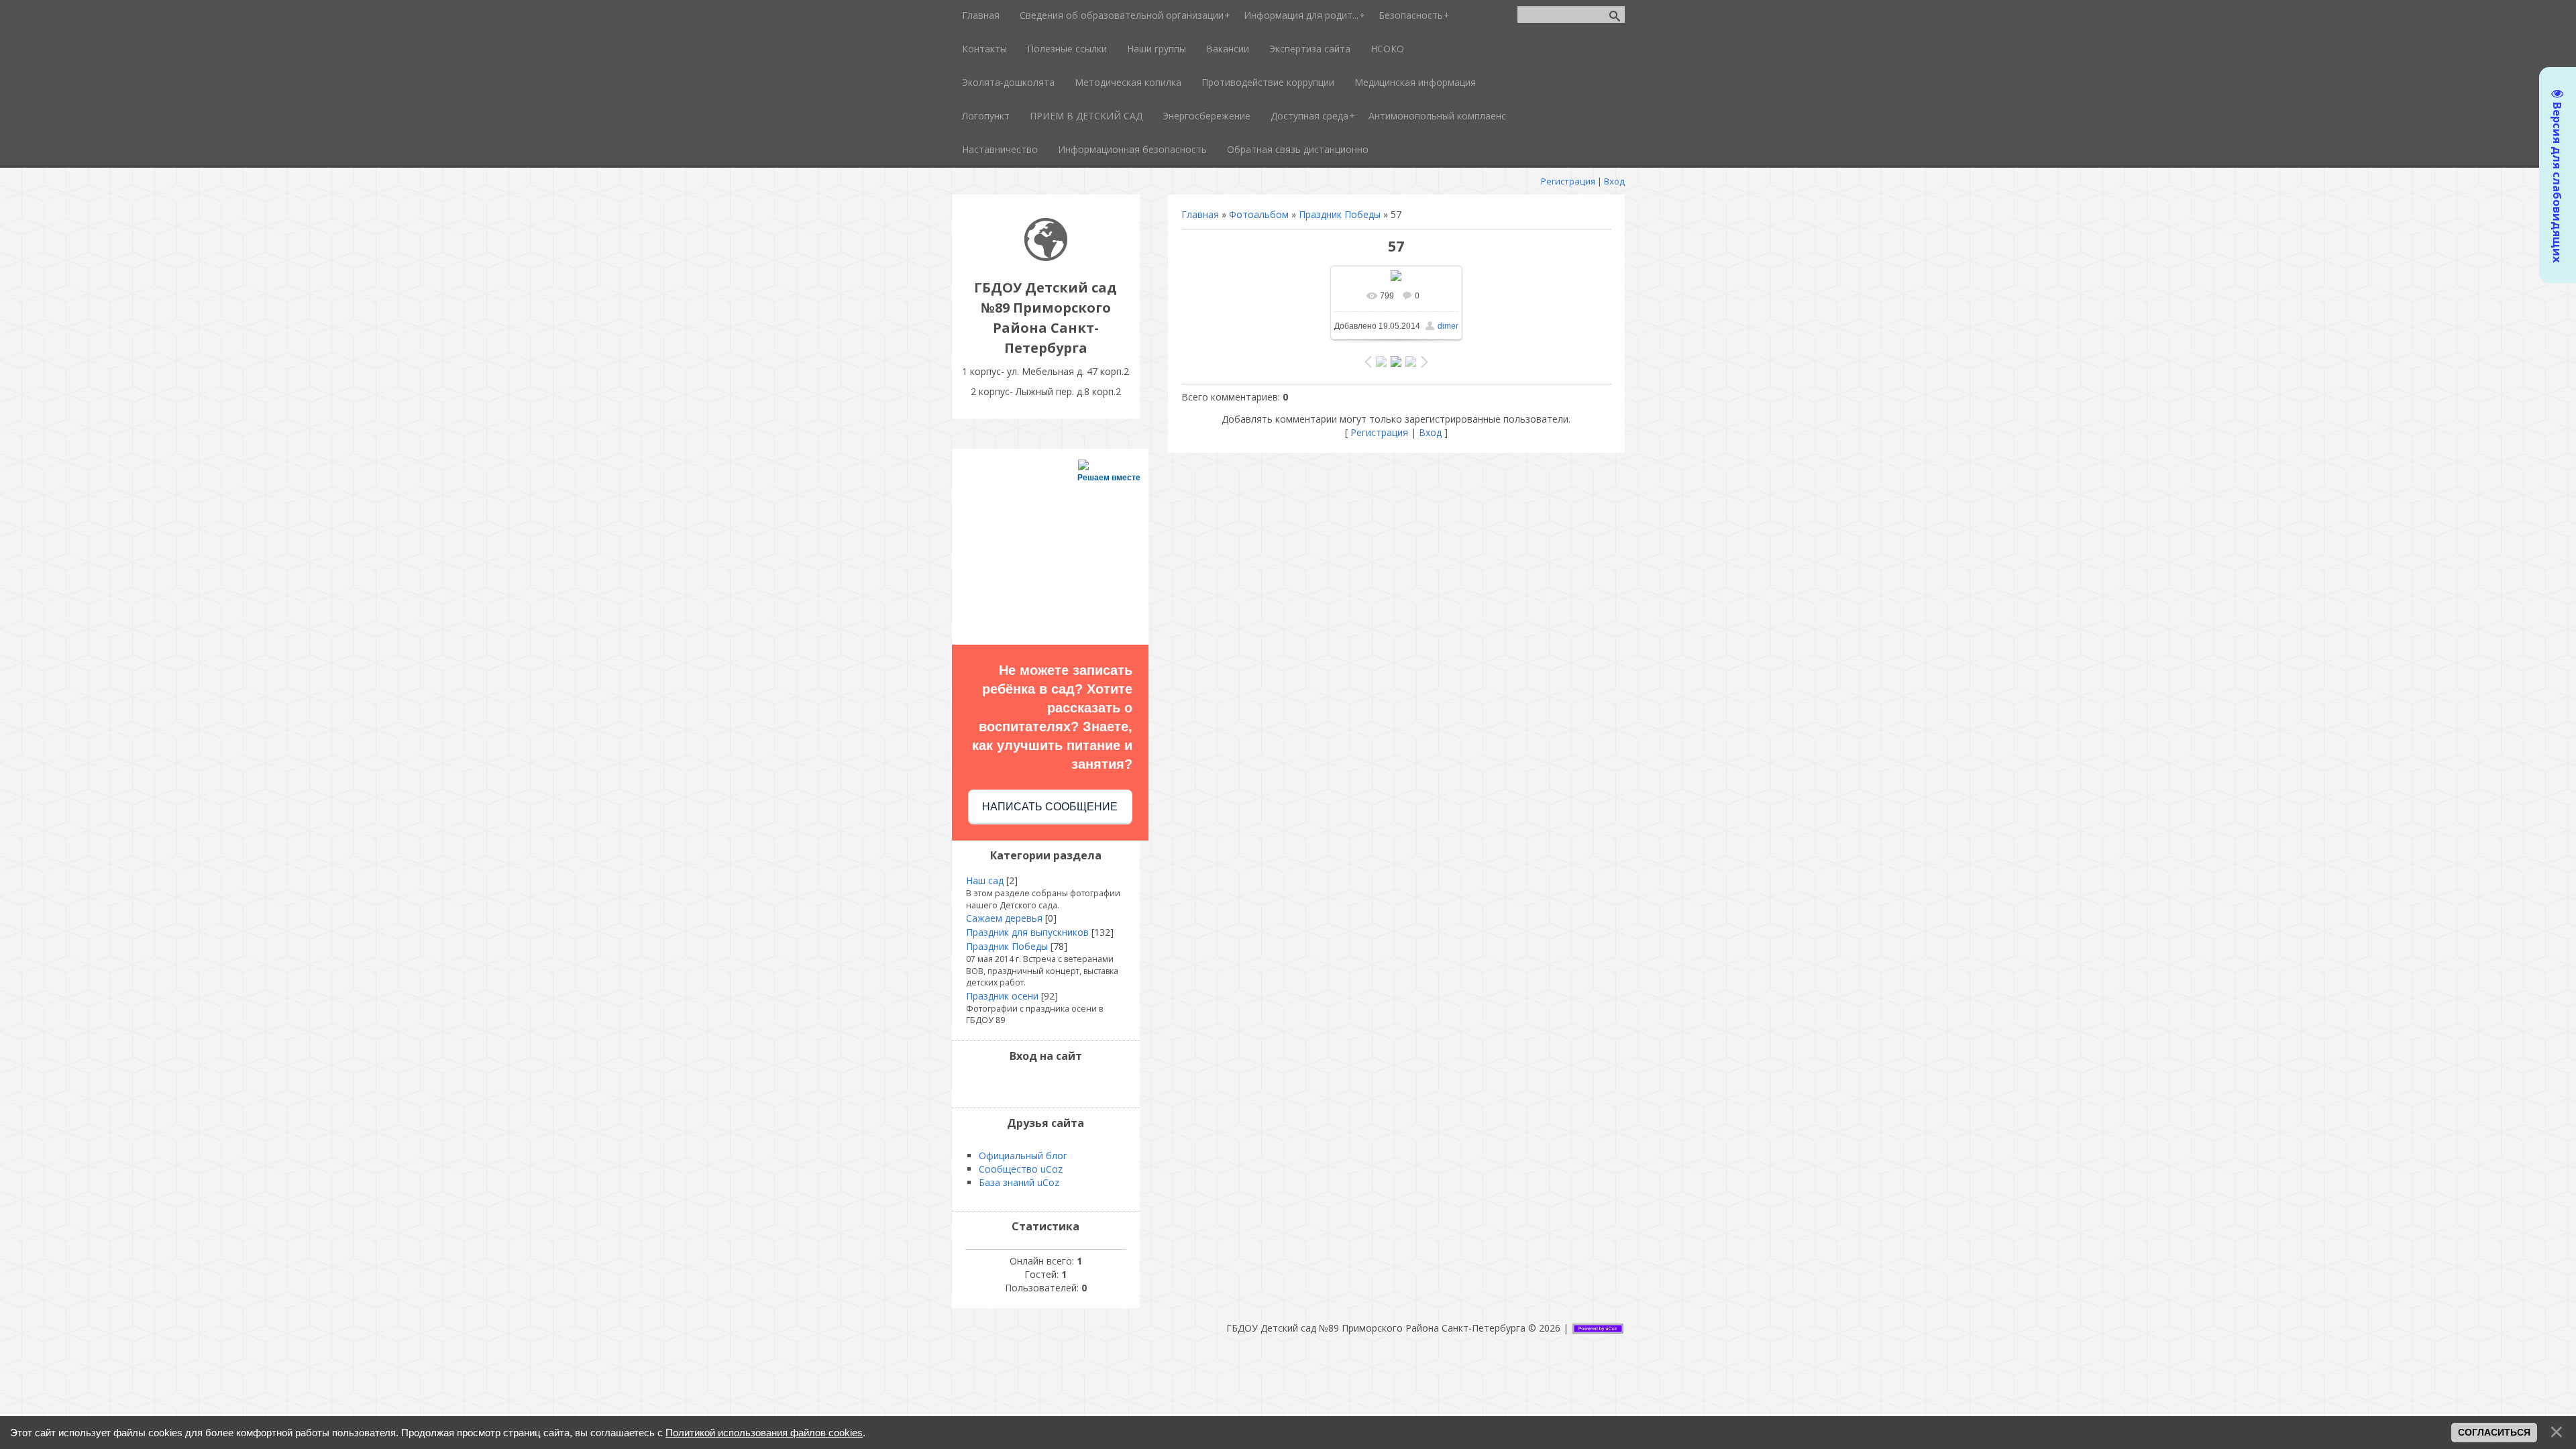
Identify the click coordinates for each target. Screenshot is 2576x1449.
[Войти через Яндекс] (1057, 1084)
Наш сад (985, 880)
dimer (1448, 326)
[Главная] (1046, 257)
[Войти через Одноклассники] (1080, 1084)
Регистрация (1568, 181)
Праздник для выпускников (1027, 932)
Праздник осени (1002, 996)
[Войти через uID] (1012, 1084)
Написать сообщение (1050, 807)
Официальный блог (1023, 1156)
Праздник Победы (1340, 214)
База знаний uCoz (1019, 1182)
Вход (1614, 181)
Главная (1200, 214)
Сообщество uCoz (1021, 1169)
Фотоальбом (1259, 214)
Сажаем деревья (1004, 918)
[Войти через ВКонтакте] (1034, 1084)
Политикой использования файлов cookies (764, 1433)
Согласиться (2494, 1432)
